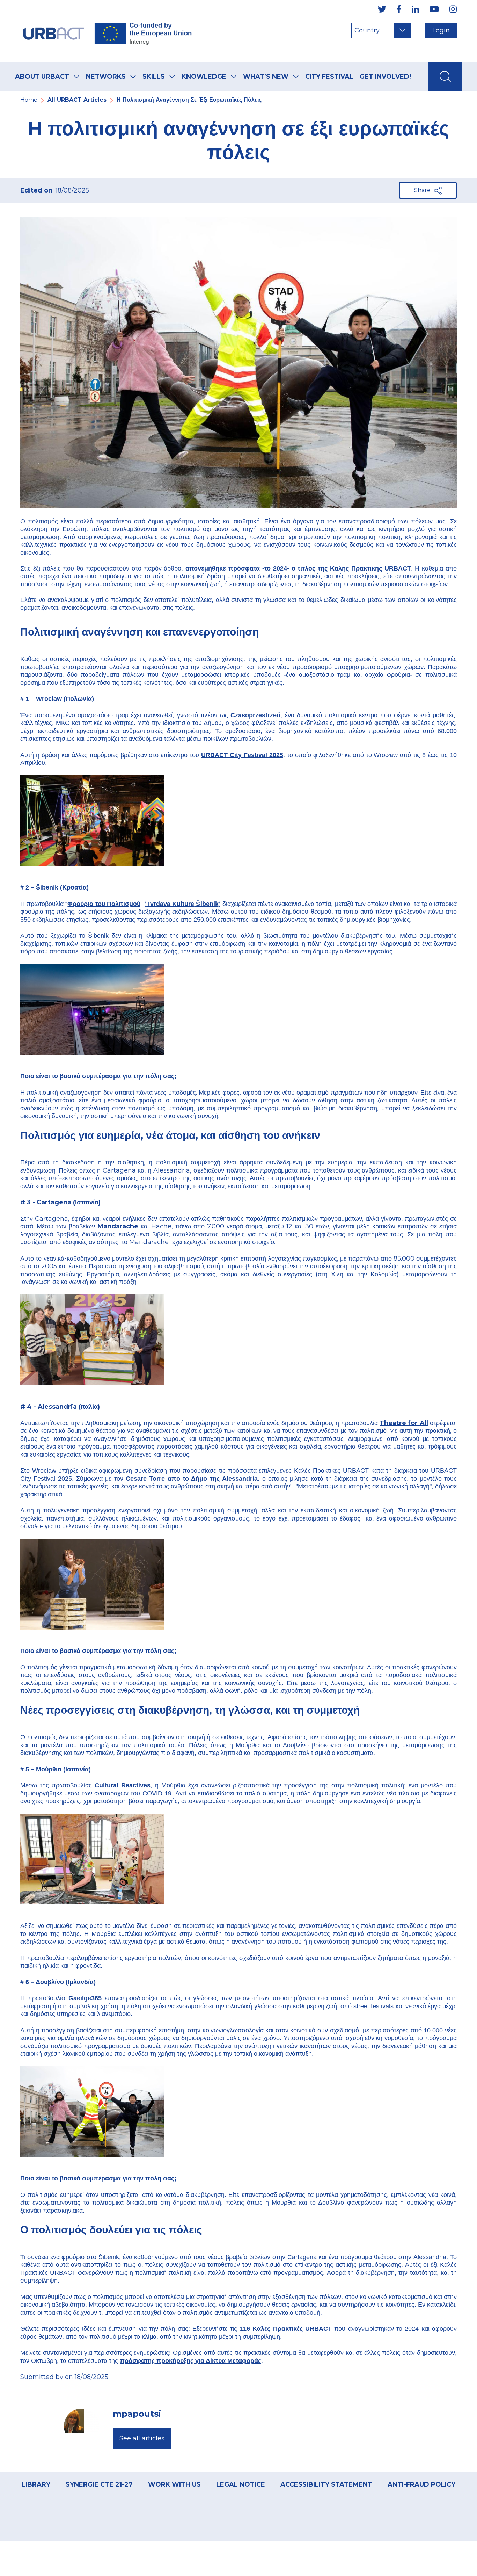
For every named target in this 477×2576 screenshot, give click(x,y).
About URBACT (42, 77)
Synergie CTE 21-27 (99, 2484)
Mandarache (118, 1226)
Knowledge (204, 77)
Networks (106, 77)
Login (441, 30)
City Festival (329, 77)
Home (29, 100)
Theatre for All (404, 1423)
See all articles (142, 2438)
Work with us (174, 2484)
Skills (154, 77)
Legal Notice (241, 2484)
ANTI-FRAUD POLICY (421, 2484)
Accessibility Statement (326, 2484)
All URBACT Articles (77, 100)
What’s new (266, 77)
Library (36, 2484)
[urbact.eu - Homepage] (108, 31)
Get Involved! (385, 77)
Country (367, 30)
